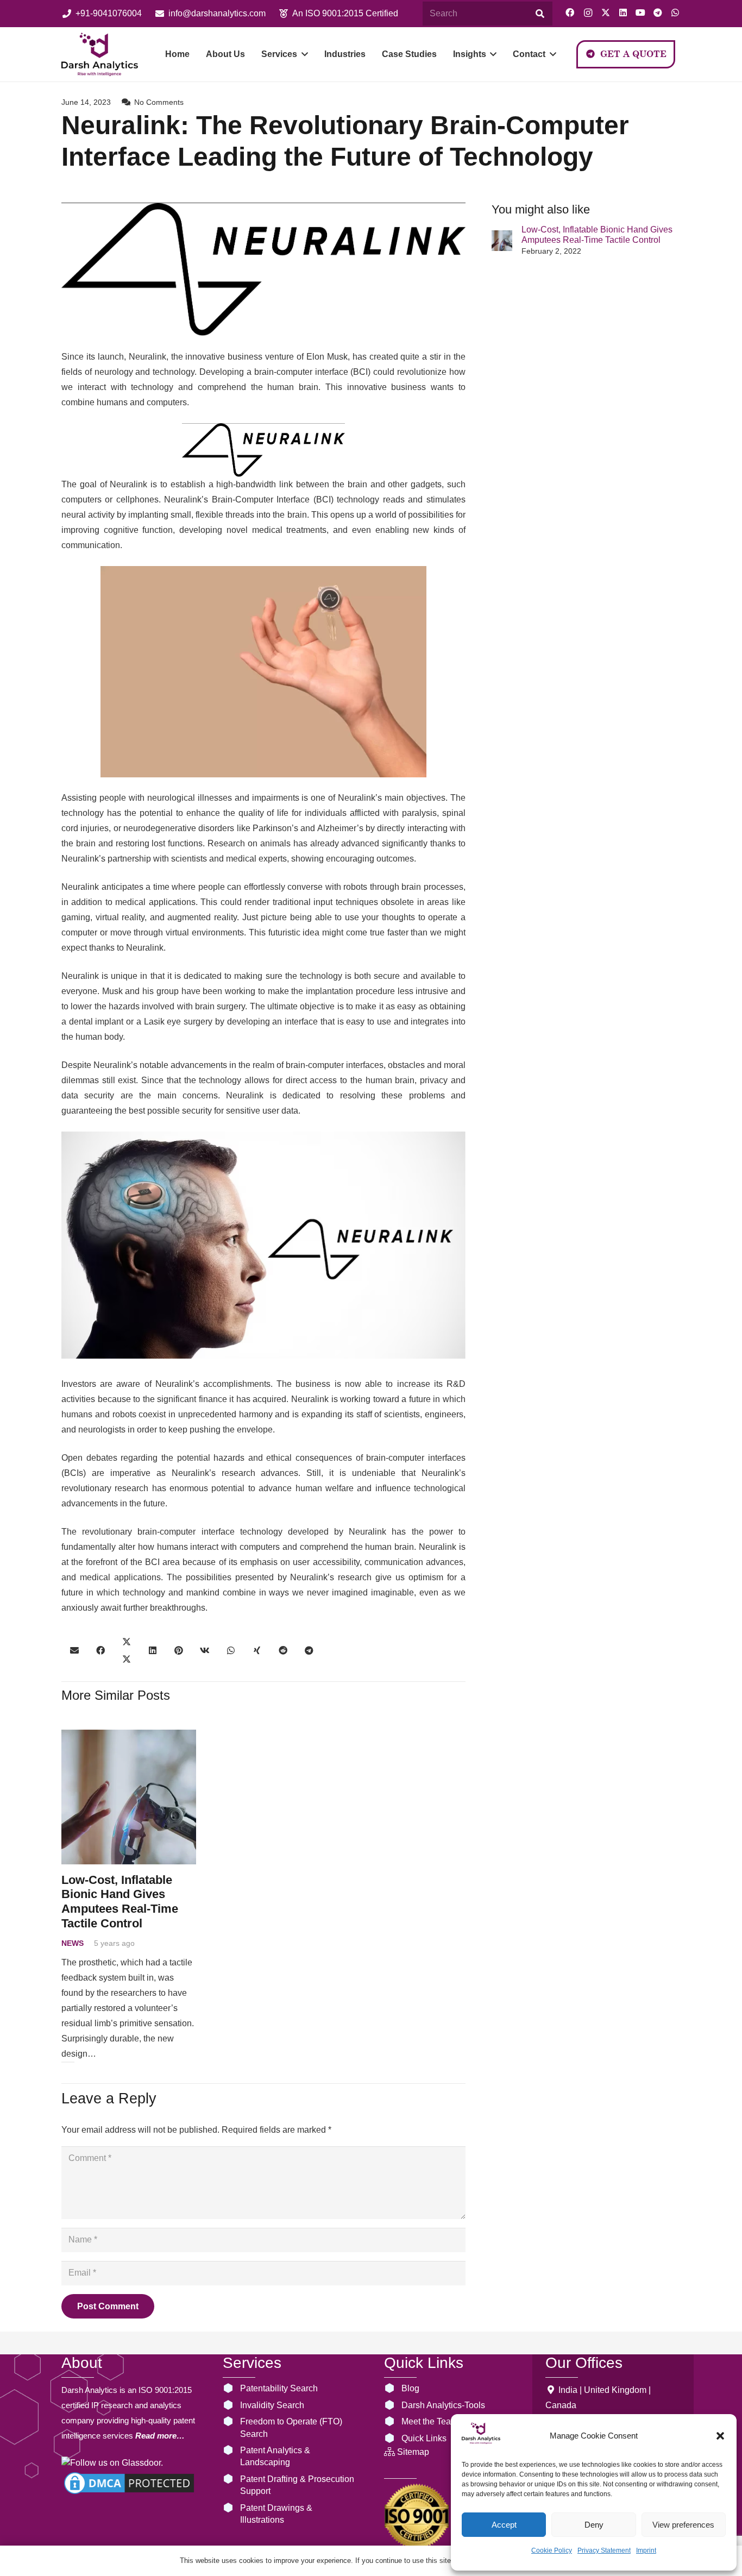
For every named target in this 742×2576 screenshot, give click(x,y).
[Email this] (74, 1650)
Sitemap (413, 2452)
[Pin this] (179, 1650)
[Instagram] (588, 13)
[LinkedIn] (623, 12)
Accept (504, 2525)
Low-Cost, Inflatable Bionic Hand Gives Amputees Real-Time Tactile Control (120, 1902)
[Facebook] (570, 12)
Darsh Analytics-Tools (443, 2405)
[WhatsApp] (675, 12)
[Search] (540, 14)
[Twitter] (606, 12)
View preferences (683, 2525)
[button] (720, 2436)
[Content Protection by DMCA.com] (129, 2494)
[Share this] (100, 1650)
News (73, 1943)
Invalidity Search (272, 2405)
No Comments (159, 102)
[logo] (100, 54)
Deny (594, 2525)
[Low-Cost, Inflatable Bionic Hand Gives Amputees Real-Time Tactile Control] (502, 241)
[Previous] (65, 2062)
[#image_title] (417, 2516)
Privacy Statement (604, 2550)
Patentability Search (279, 2388)
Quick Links (424, 2438)
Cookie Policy (552, 2550)
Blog (410, 2388)
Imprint (646, 2550)
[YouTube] (640, 12)
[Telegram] (658, 12)
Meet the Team (430, 2421)
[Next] (71, 2062)
